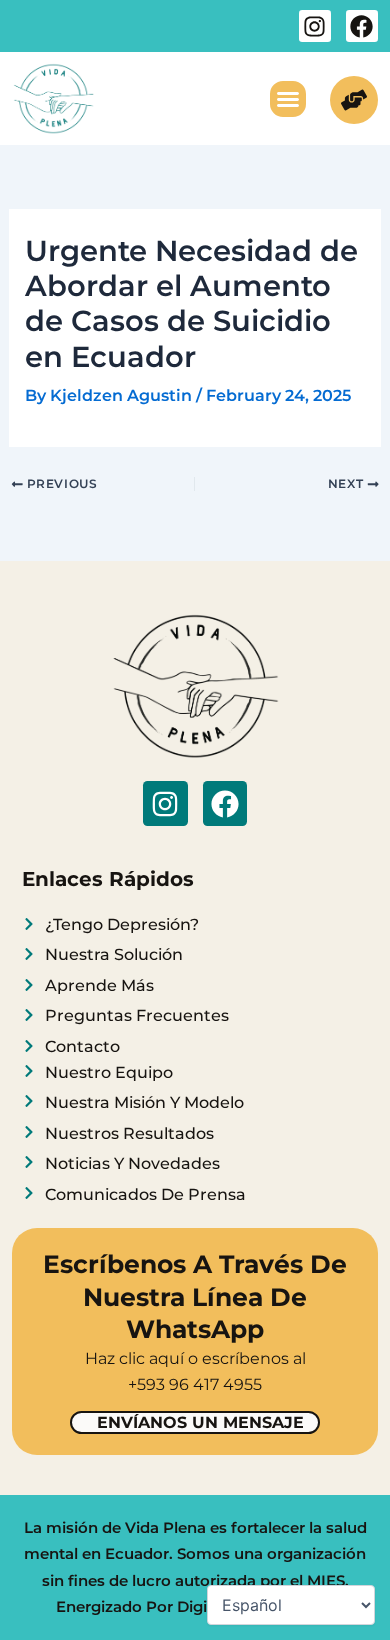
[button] (288, 99)
